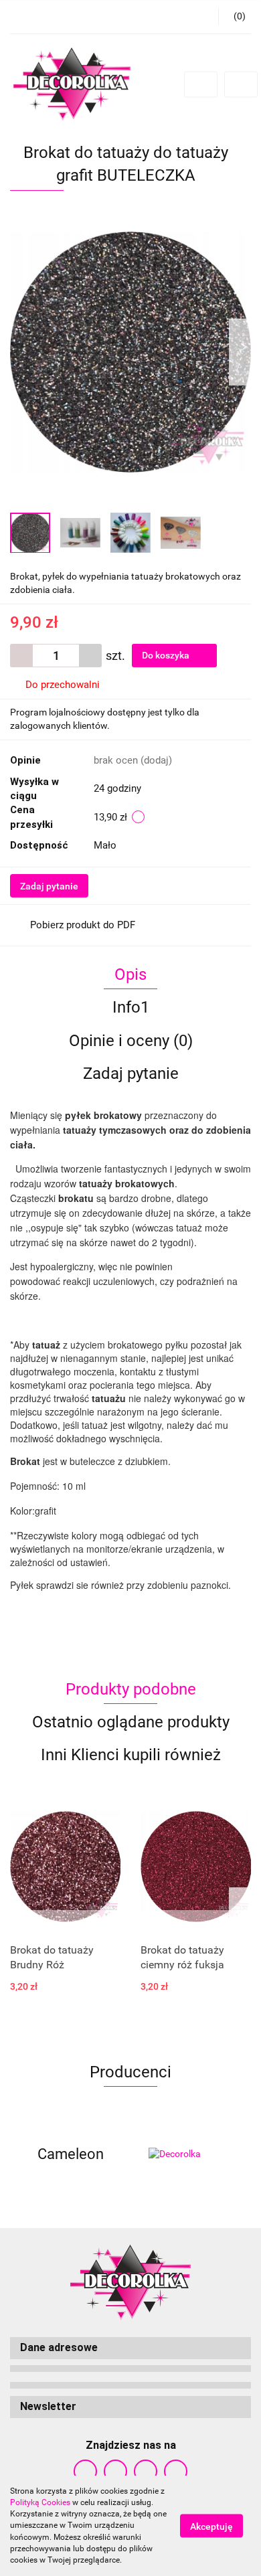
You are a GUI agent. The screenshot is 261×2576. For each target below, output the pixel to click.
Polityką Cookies (40, 2502)
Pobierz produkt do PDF (83, 925)
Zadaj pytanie (49, 886)
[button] (130, 2348)
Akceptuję (211, 2526)
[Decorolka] (191, 2154)
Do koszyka (167, 655)
